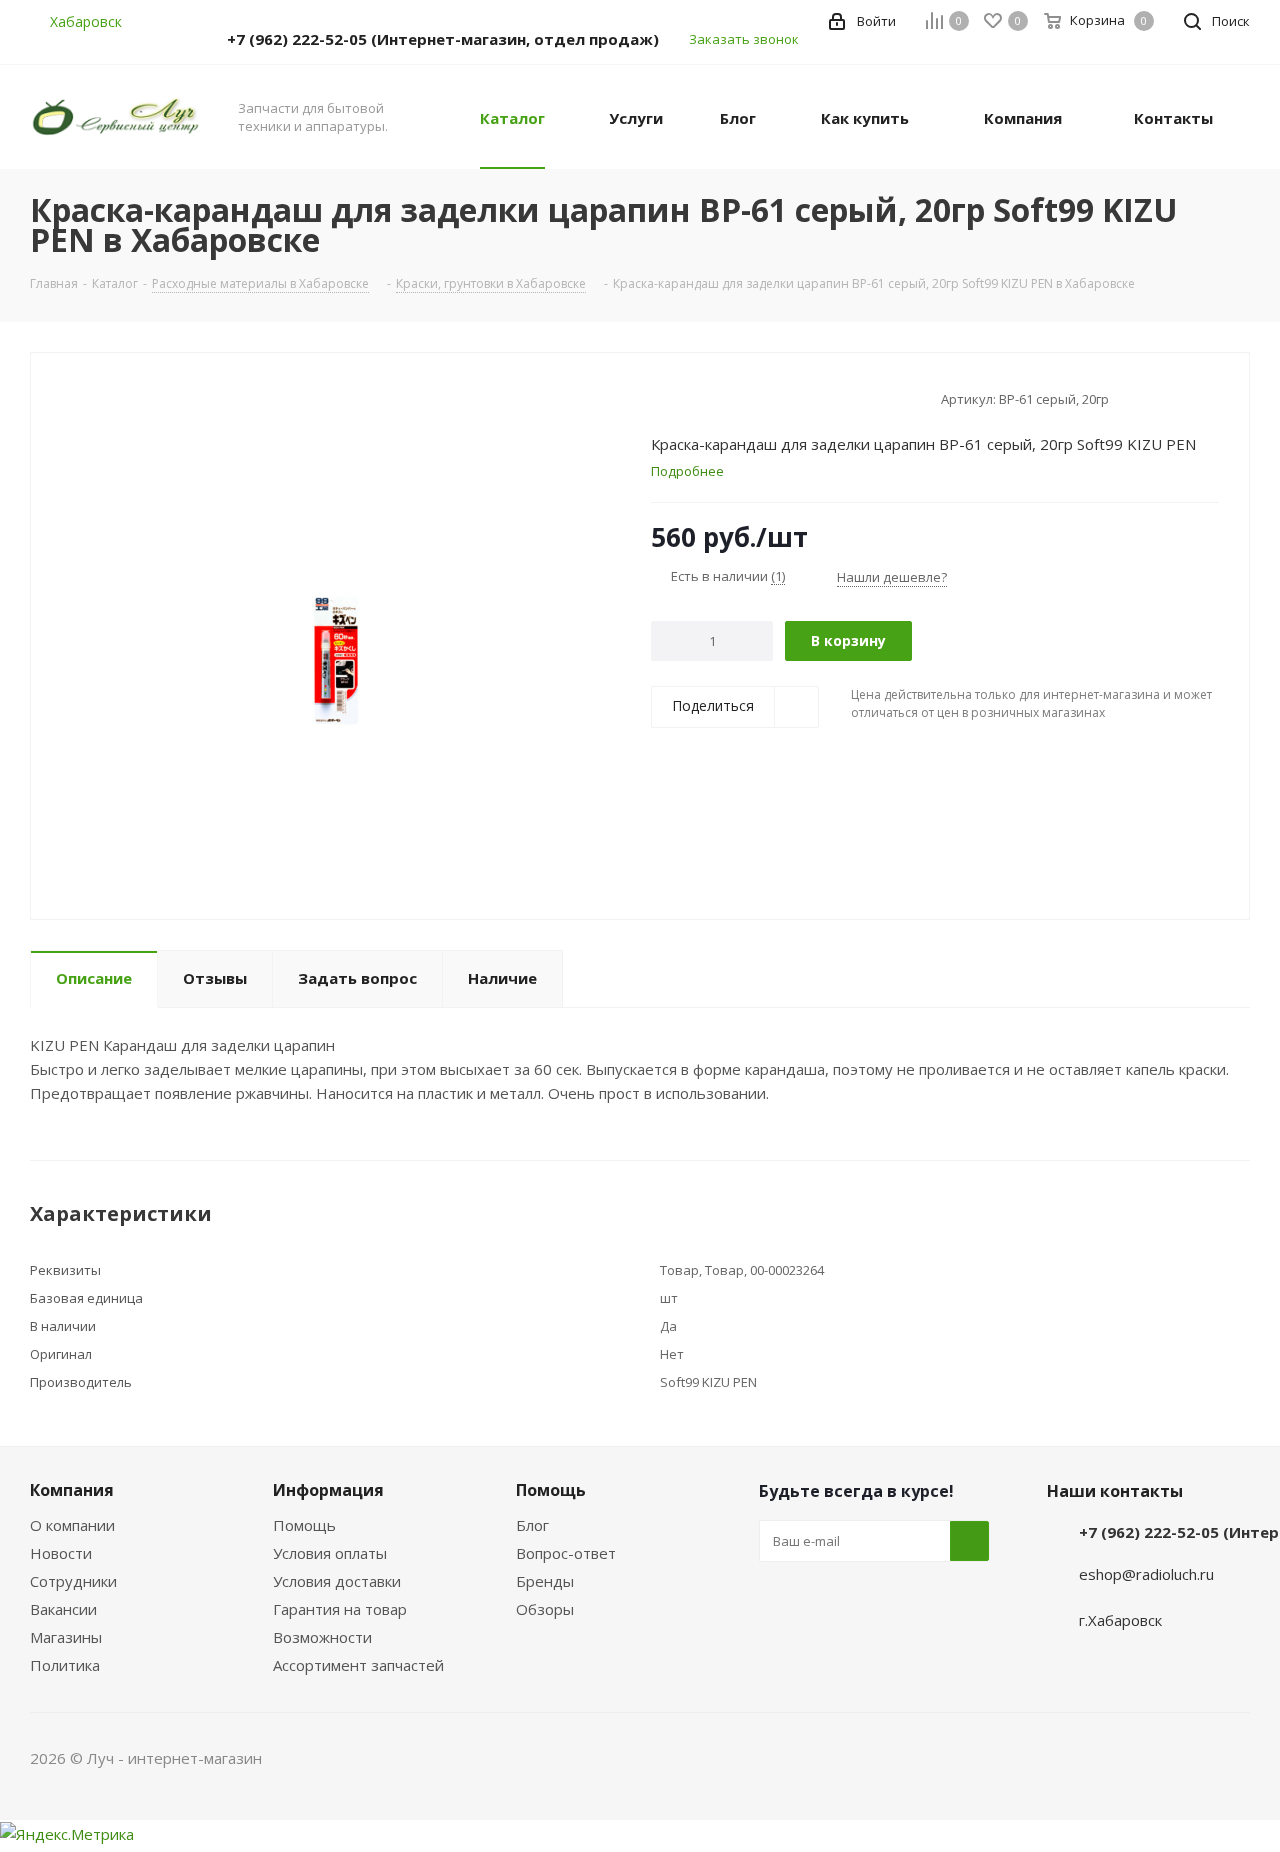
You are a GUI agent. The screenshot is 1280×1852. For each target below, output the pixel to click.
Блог (532, 1525)
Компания (72, 1490)
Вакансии (63, 1609)
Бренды (545, 1581)
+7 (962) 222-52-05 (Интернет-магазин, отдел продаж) (443, 39)
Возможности (322, 1637)
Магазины (66, 1637)
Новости (61, 1553)
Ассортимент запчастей (358, 1665)
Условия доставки (337, 1581)
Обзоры (545, 1609)
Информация (328, 1490)
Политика (65, 1665)
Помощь (304, 1525)
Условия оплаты (330, 1553)
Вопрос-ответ (566, 1553)
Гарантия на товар (340, 1609)
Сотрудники (73, 1581)
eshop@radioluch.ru (1146, 1574)
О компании (72, 1525)
